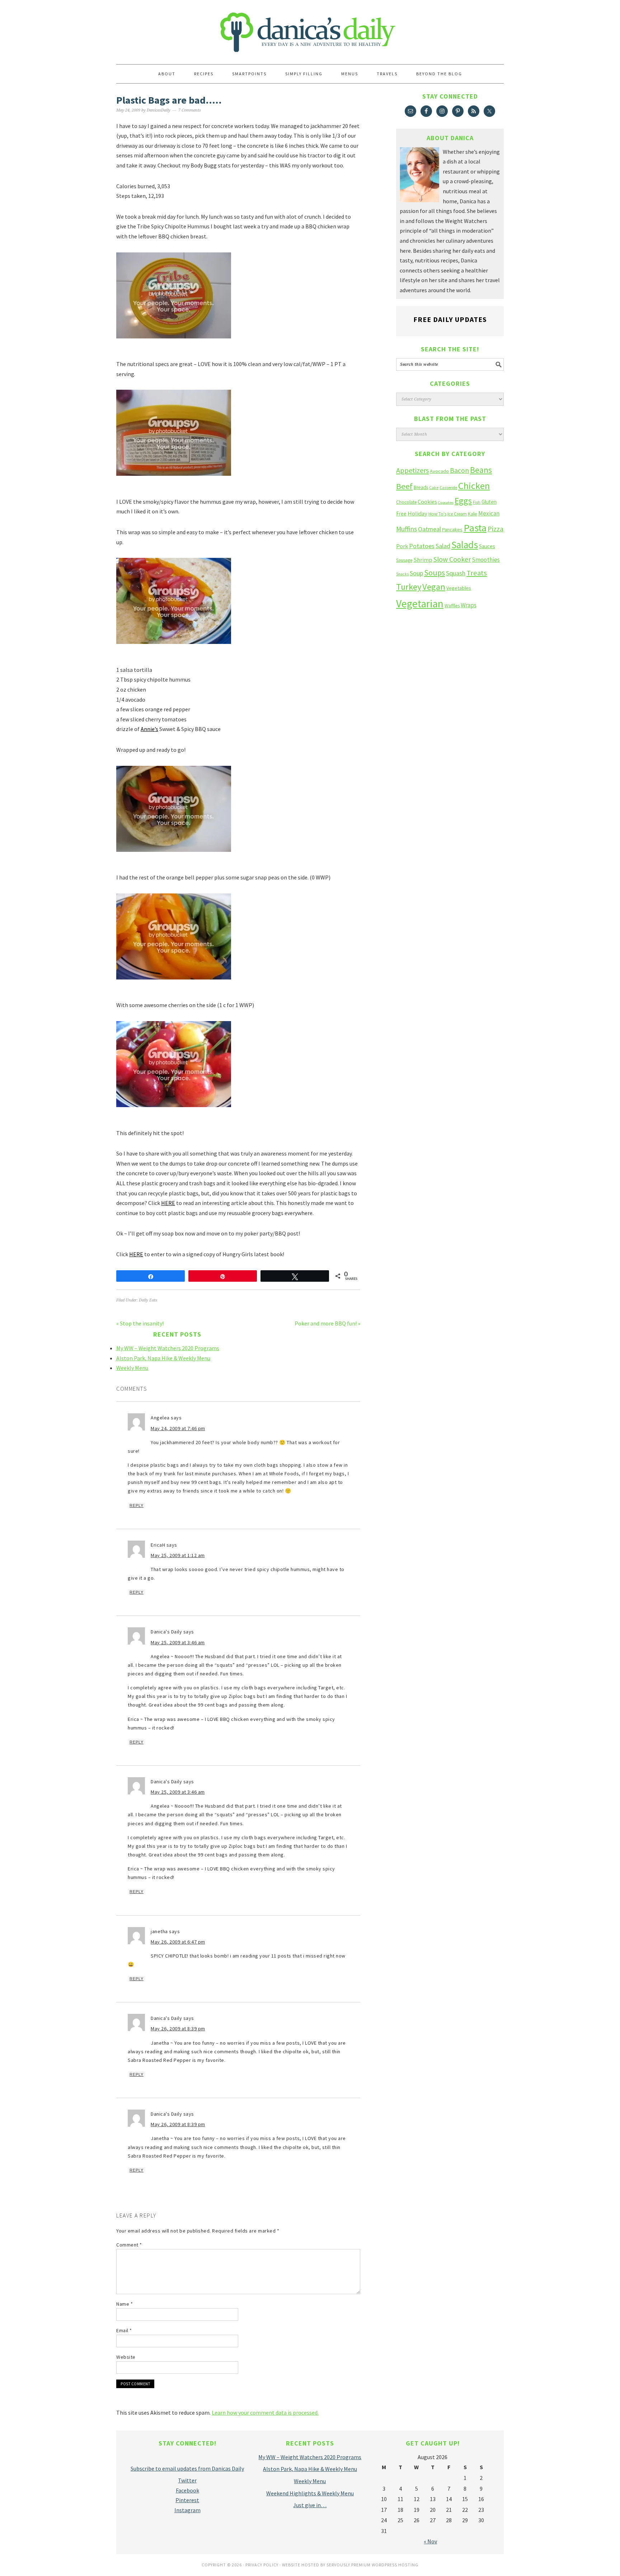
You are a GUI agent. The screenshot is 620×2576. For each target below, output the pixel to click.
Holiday (417, 514)
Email (124, 2330)
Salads (465, 545)
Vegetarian (420, 604)
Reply (137, 1505)
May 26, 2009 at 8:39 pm (178, 2029)
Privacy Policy (262, 2565)
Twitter (187, 2480)
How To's (437, 514)
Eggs (463, 501)
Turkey (409, 587)
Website (126, 2357)
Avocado (439, 471)
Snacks (402, 574)
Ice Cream (457, 514)
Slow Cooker (452, 559)
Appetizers (412, 470)
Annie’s (149, 729)
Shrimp (423, 560)
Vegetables (459, 588)
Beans (481, 470)
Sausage (404, 560)
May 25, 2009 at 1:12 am (178, 1555)
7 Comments (190, 110)
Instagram (187, 2510)
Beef (404, 486)
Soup (416, 573)
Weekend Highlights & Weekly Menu (310, 2493)
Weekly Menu (132, 1368)
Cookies (427, 502)
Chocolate (406, 502)
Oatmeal (429, 529)
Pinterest (187, 2500)
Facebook (187, 2490)
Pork (402, 546)
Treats (477, 573)
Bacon (459, 470)
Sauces (487, 546)
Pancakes (452, 530)
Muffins (407, 529)
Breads (421, 487)
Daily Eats (148, 1300)
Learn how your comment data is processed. (265, 2413)
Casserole (448, 487)
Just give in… (310, 2505)
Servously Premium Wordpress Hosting (372, 2565)
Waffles (452, 606)
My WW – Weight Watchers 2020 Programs (168, 1348)
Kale (473, 514)
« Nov (430, 2541)
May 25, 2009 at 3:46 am (178, 1642)
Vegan (434, 587)
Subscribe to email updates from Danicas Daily (187, 2468)
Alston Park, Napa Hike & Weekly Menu (163, 1358)
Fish (477, 502)
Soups (435, 573)
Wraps (469, 605)
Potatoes (422, 546)
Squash (456, 573)
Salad (443, 546)
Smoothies (486, 560)
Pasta (475, 528)
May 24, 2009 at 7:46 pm (178, 1428)
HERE (168, 1203)
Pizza (495, 529)
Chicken (474, 486)
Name (125, 2304)
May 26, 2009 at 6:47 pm (178, 1942)
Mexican (489, 513)
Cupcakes (446, 502)
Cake (434, 487)
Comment (129, 2245)
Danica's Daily (310, 29)
